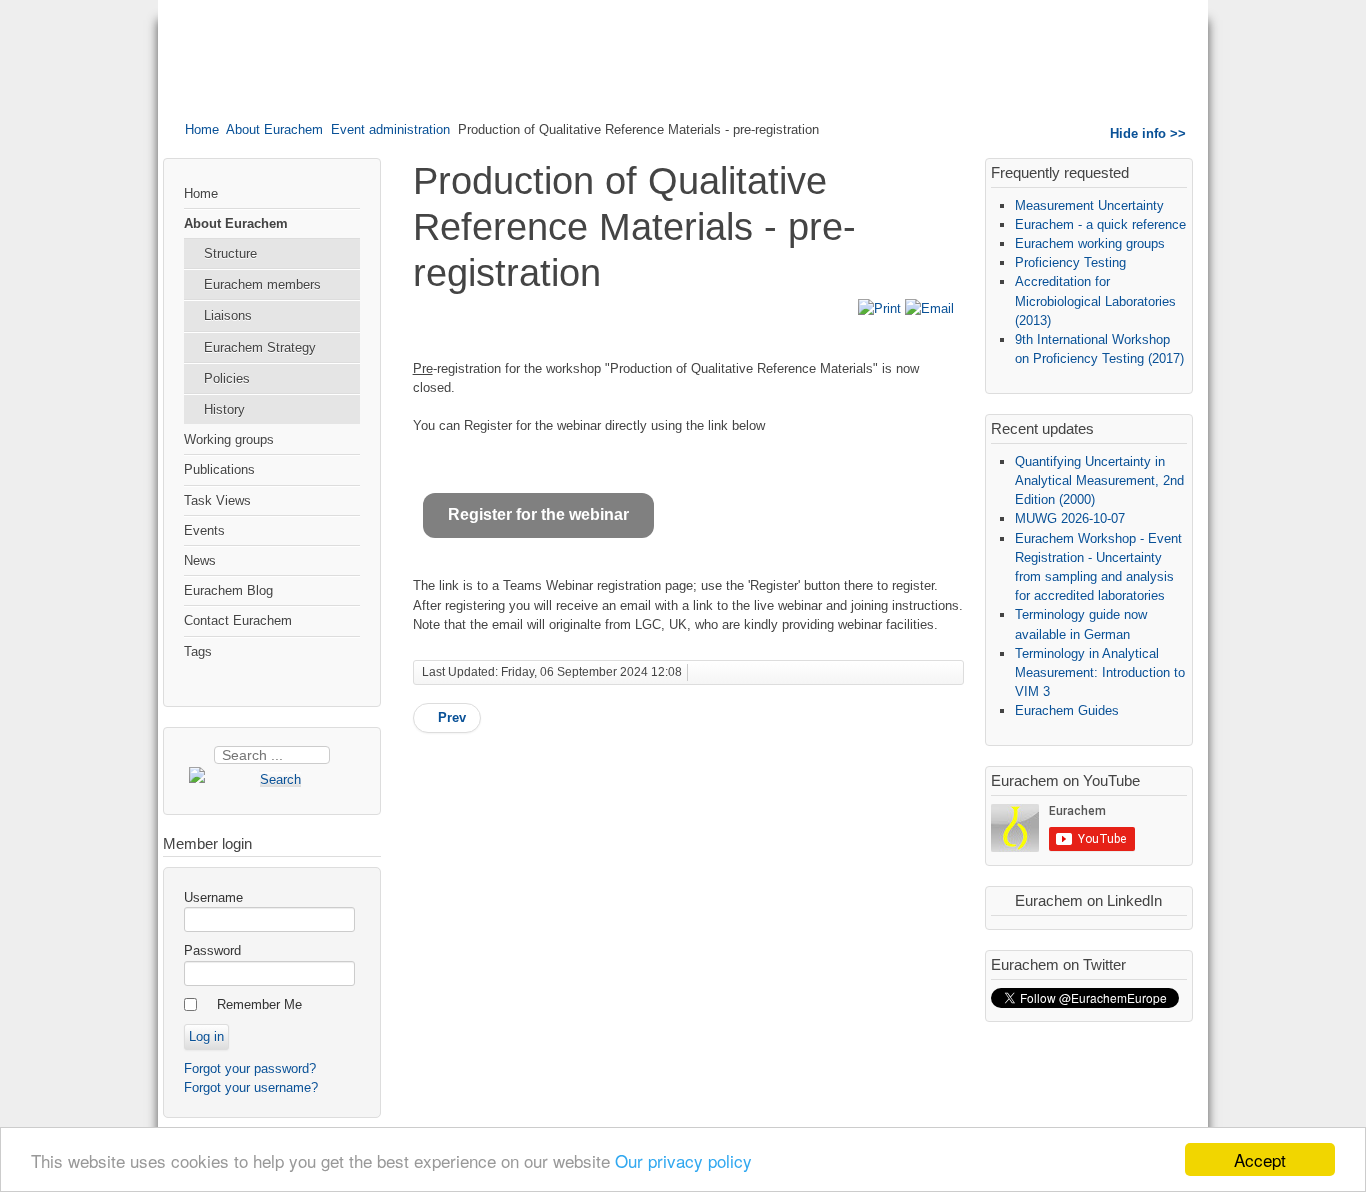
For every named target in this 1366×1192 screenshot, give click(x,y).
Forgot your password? (250, 1068)
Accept (1260, 1159)
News (200, 560)
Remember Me (259, 1004)
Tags (198, 651)
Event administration (390, 129)
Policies (227, 378)
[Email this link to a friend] (929, 308)
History (224, 409)
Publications (219, 469)
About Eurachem (274, 129)
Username (213, 897)
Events (204, 530)
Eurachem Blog (228, 590)
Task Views (217, 500)
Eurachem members (262, 284)
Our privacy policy (683, 1160)
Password (212, 950)
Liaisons (228, 315)
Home (202, 129)
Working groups (229, 439)
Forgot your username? (251, 1087)
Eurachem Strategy (260, 347)
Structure (230, 253)
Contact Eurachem (238, 620)
